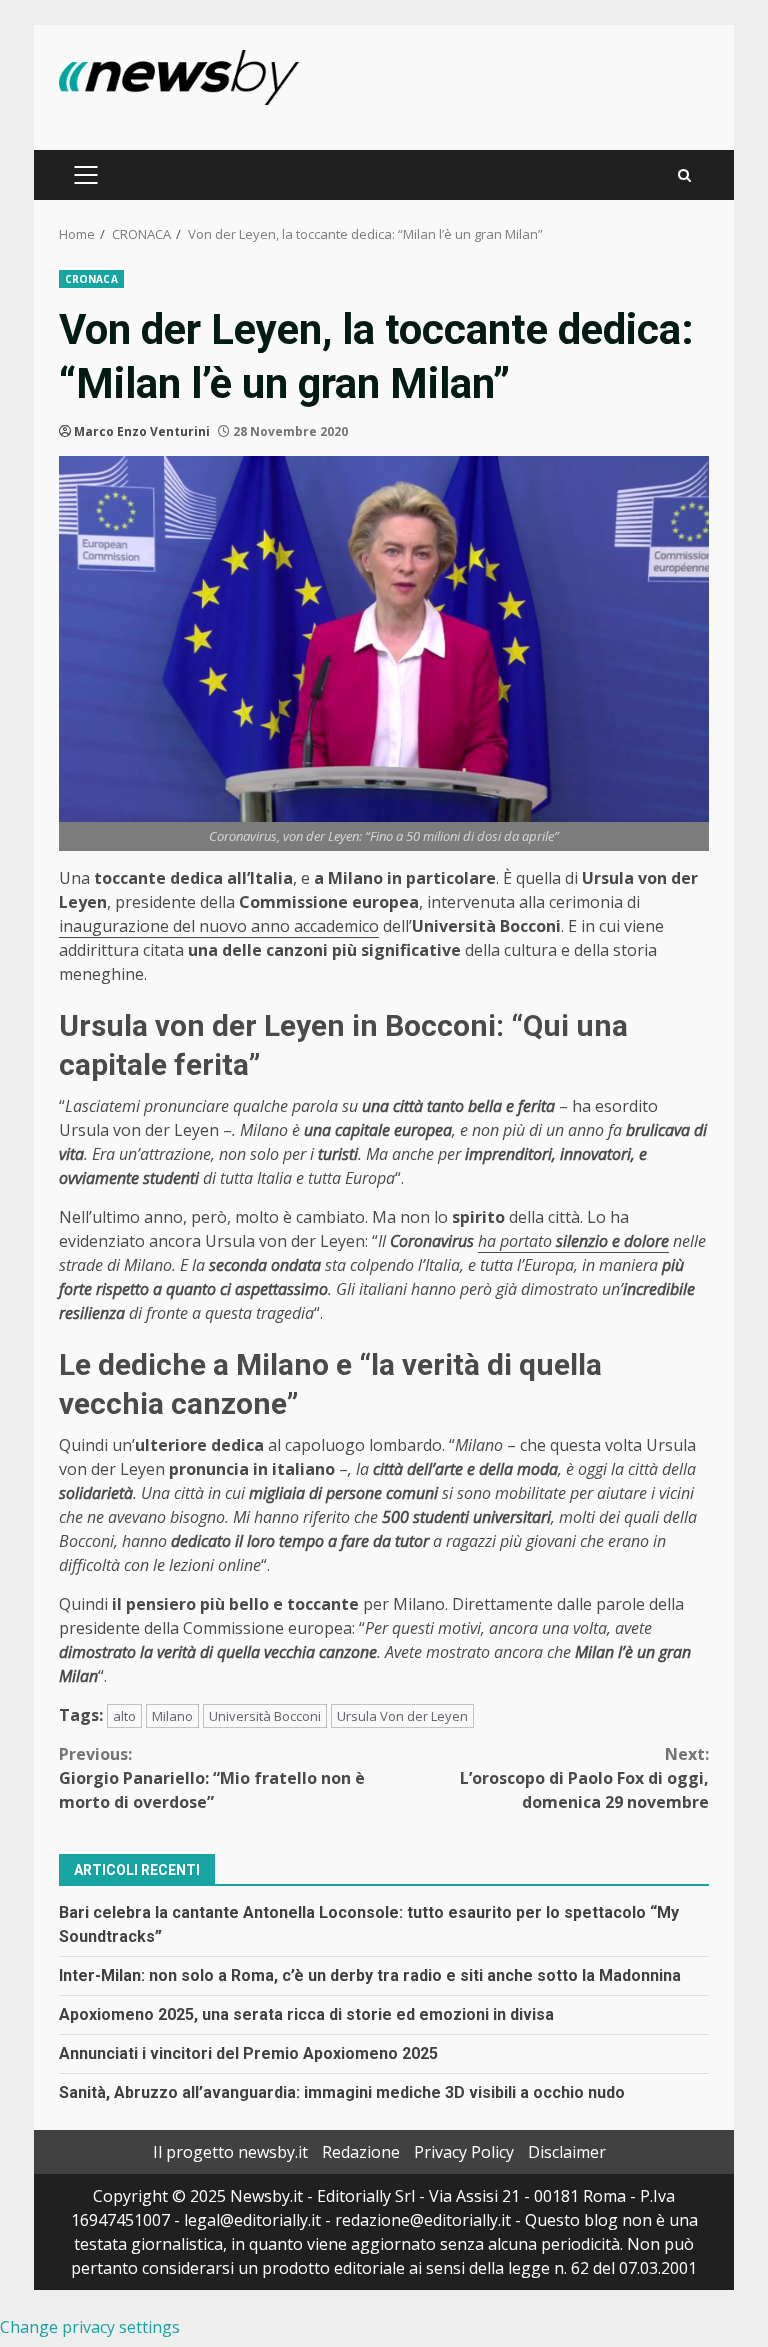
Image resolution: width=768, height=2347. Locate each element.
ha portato (573, 1241)
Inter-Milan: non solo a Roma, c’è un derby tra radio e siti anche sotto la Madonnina (370, 1975)
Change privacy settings (90, 2327)
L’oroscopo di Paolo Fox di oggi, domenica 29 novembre (584, 1778)
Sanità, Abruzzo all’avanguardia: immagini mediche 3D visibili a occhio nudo (342, 2092)
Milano (172, 1716)
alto (124, 1716)
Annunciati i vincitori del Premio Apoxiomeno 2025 (248, 2053)
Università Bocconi (265, 1716)
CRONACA (91, 279)
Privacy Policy (464, 2152)
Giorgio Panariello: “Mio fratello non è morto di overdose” (212, 1778)
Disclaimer (567, 2152)
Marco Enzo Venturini (142, 431)
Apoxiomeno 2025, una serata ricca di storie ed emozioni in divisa (306, 2014)
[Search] (684, 175)
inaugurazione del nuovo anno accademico (219, 926)
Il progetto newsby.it (230, 2152)
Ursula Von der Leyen (402, 1716)
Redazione (361, 2152)
